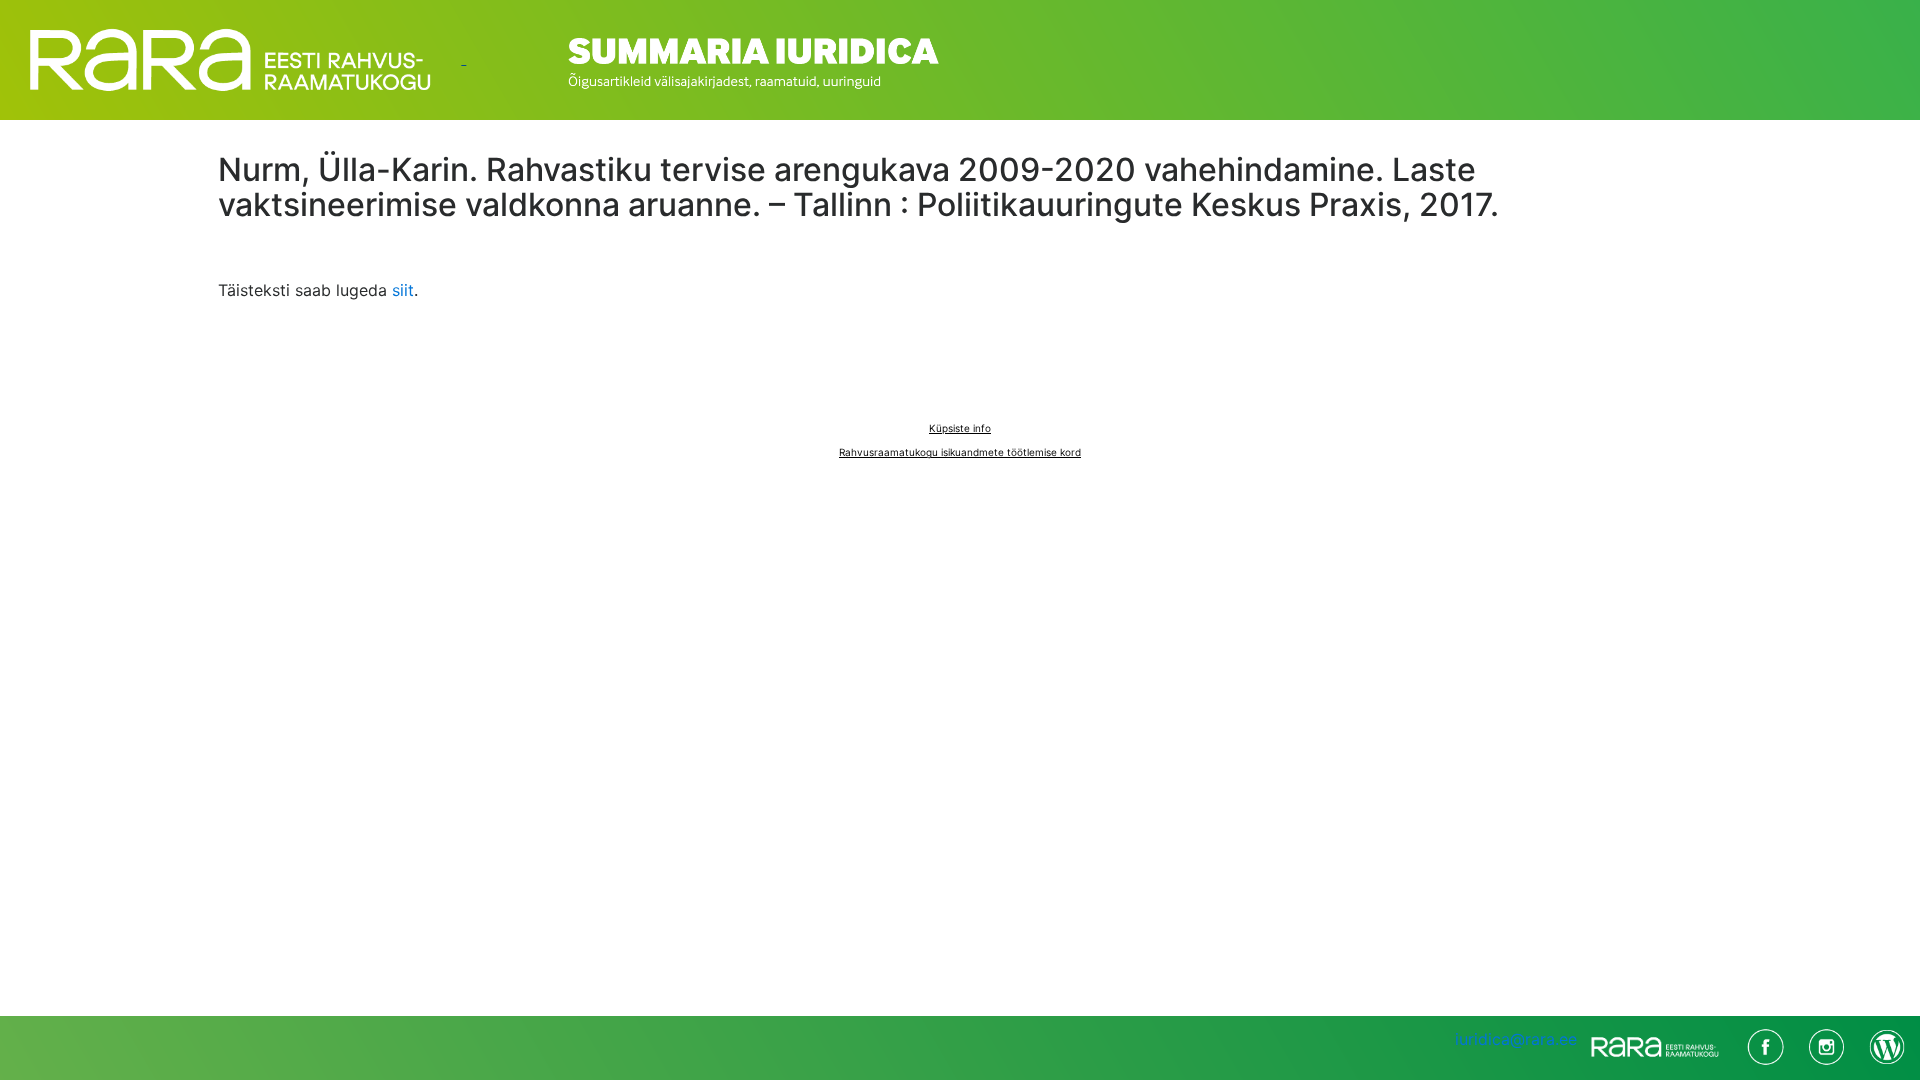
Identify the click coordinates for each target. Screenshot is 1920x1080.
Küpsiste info (960, 428)
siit (403, 290)
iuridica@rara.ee (1516, 1039)
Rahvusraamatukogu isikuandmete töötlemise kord (960, 452)
